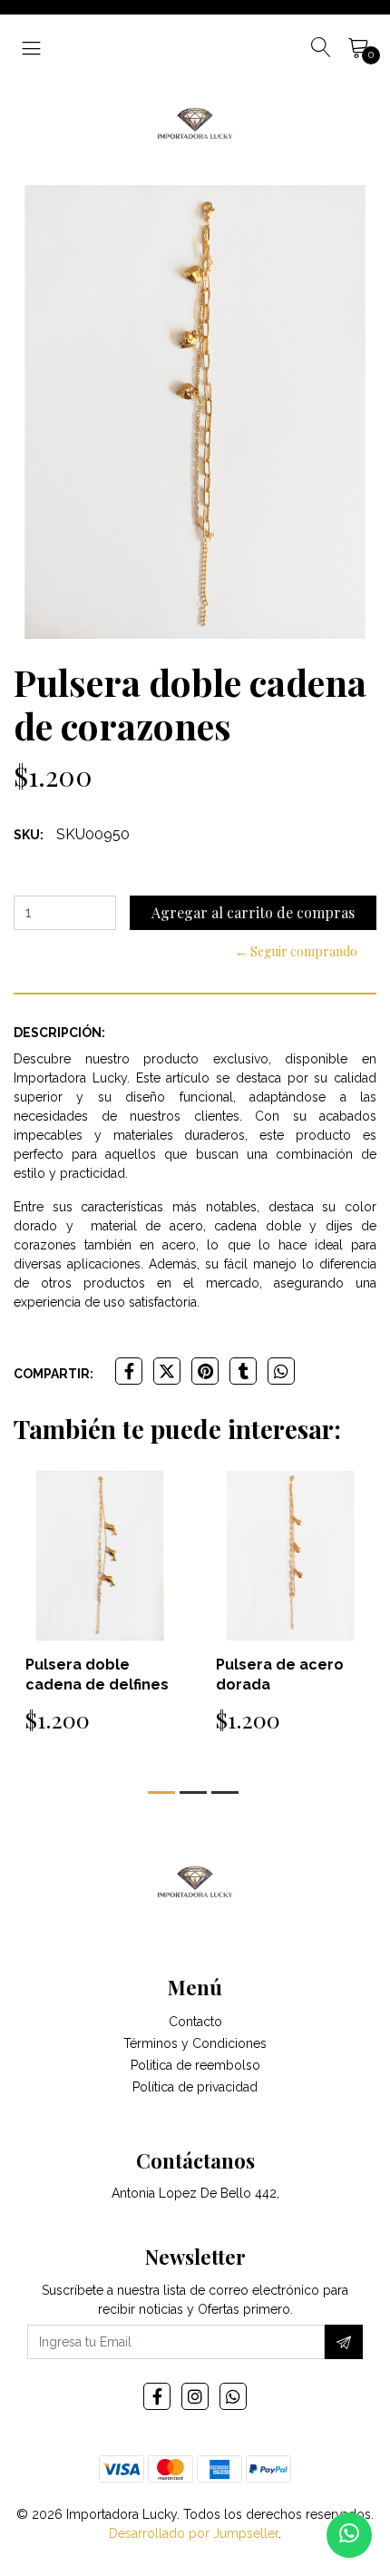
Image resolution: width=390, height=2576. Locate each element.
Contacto (195, 2022)
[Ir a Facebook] (157, 2396)
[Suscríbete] (344, 2342)
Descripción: (59, 1033)
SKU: (29, 835)
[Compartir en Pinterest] (205, 1371)
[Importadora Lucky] (195, 122)
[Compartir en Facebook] (129, 1371)
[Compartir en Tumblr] (243, 1371)
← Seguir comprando (296, 951)
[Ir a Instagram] (195, 2396)
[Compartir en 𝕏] (167, 1371)
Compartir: (54, 1374)
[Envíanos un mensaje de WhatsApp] (349, 2535)
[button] (161, 1792)
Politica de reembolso (195, 2065)
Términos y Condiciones (195, 2043)
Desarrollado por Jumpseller (194, 2533)
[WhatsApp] (233, 2396)
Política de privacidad (195, 2087)
